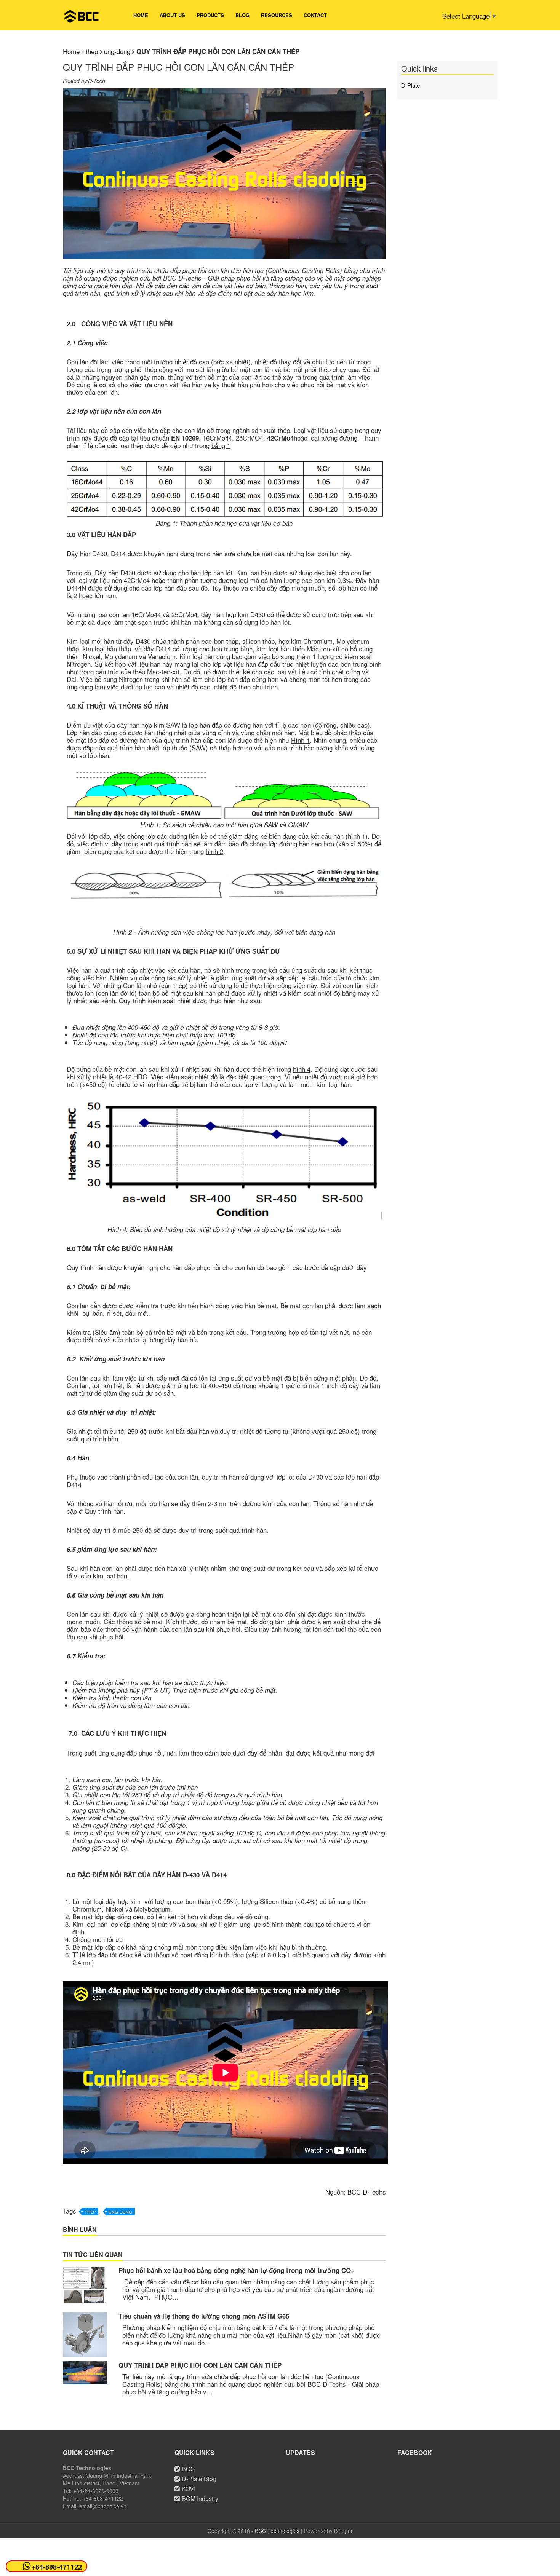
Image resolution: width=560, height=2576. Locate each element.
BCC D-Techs (367, 2192)
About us (172, 15)
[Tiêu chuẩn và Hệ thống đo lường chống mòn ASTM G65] (85, 2335)
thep (90, 2212)
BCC (188, 2469)
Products (210, 15)
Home (141, 15)
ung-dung (120, 2212)
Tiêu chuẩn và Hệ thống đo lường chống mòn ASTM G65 (204, 2316)
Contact (315, 15)
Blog (242, 15)
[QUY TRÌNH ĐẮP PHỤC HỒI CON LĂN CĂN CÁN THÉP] (85, 2373)
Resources (277, 15)
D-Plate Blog (199, 2479)
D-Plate (410, 85)
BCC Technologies (277, 2531)
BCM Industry (200, 2499)
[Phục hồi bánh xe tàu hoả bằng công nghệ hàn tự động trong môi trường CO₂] (85, 2285)
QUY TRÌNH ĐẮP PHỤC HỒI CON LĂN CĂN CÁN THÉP (200, 2365)
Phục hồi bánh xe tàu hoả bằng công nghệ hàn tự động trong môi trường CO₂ (236, 2270)
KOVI (189, 2489)
